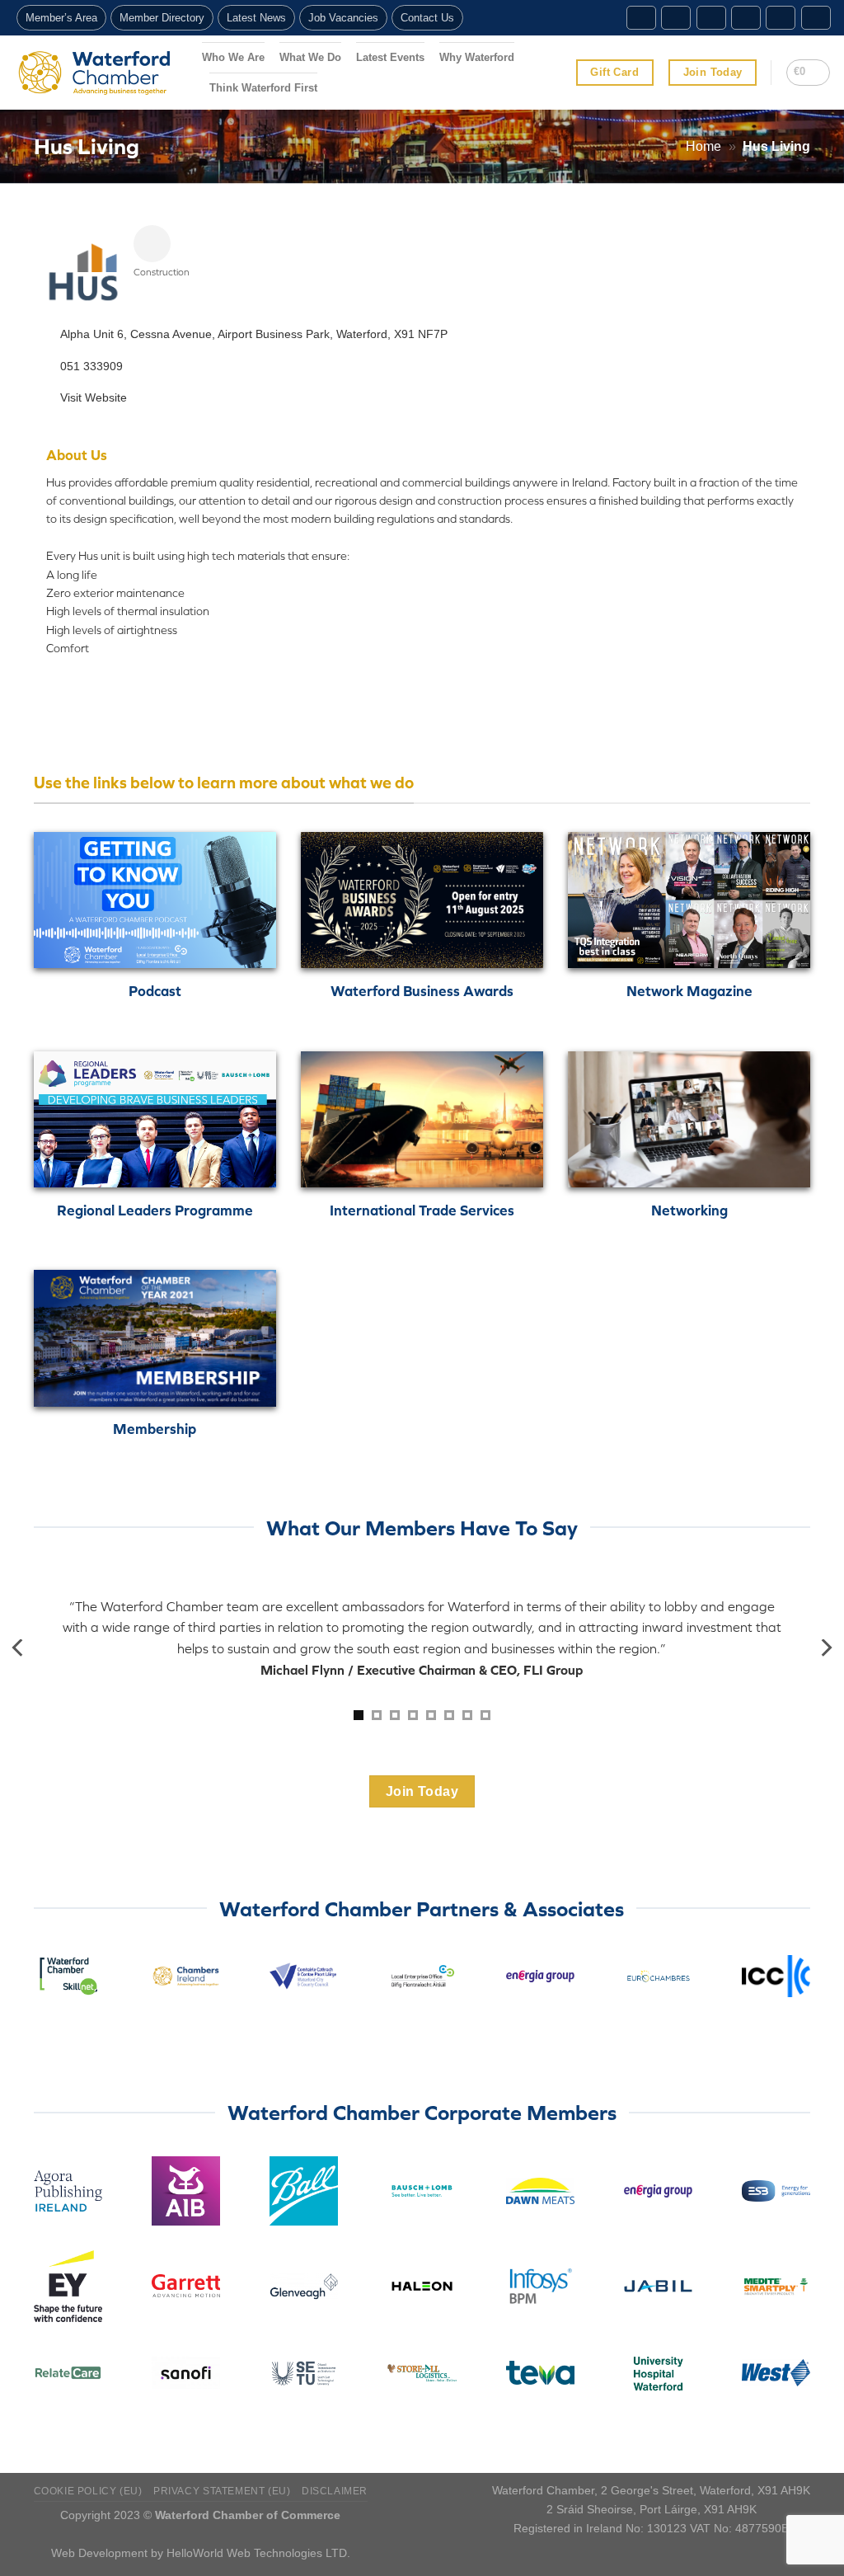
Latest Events (390, 57)
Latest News (256, 18)
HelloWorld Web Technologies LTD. (258, 2553)
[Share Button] (152, 244)
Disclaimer (335, 2491)
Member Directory (162, 18)
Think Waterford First (263, 88)
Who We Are (233, 57)
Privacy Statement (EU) (222, 2491)
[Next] (825, 1648)
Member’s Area (61, 18)
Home (703, 146)
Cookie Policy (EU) (88, 2491)
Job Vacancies (343, 18)
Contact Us (427, 18)
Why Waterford (477, 57)
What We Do (310, 57)
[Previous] (19, 1648)
